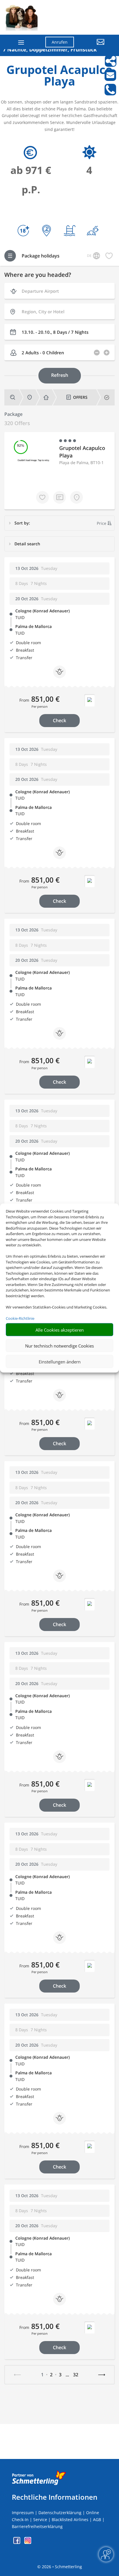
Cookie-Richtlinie (20, 1318)
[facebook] (17, 2542)
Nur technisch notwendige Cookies (59, 1346)
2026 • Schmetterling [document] (61, 2567)
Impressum (23, 2513)
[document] (59, 77)
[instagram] (28, 2542)
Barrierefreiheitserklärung (37, 2526)
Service (40, 2520)
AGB (97, 2520)
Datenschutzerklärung (60, 2513)
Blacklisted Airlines (70, 2520)
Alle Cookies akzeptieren (60, 1330)
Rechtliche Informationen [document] (55, 2497)
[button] (94, 46)
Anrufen (60, 42)
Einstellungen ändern (60, 1361)
